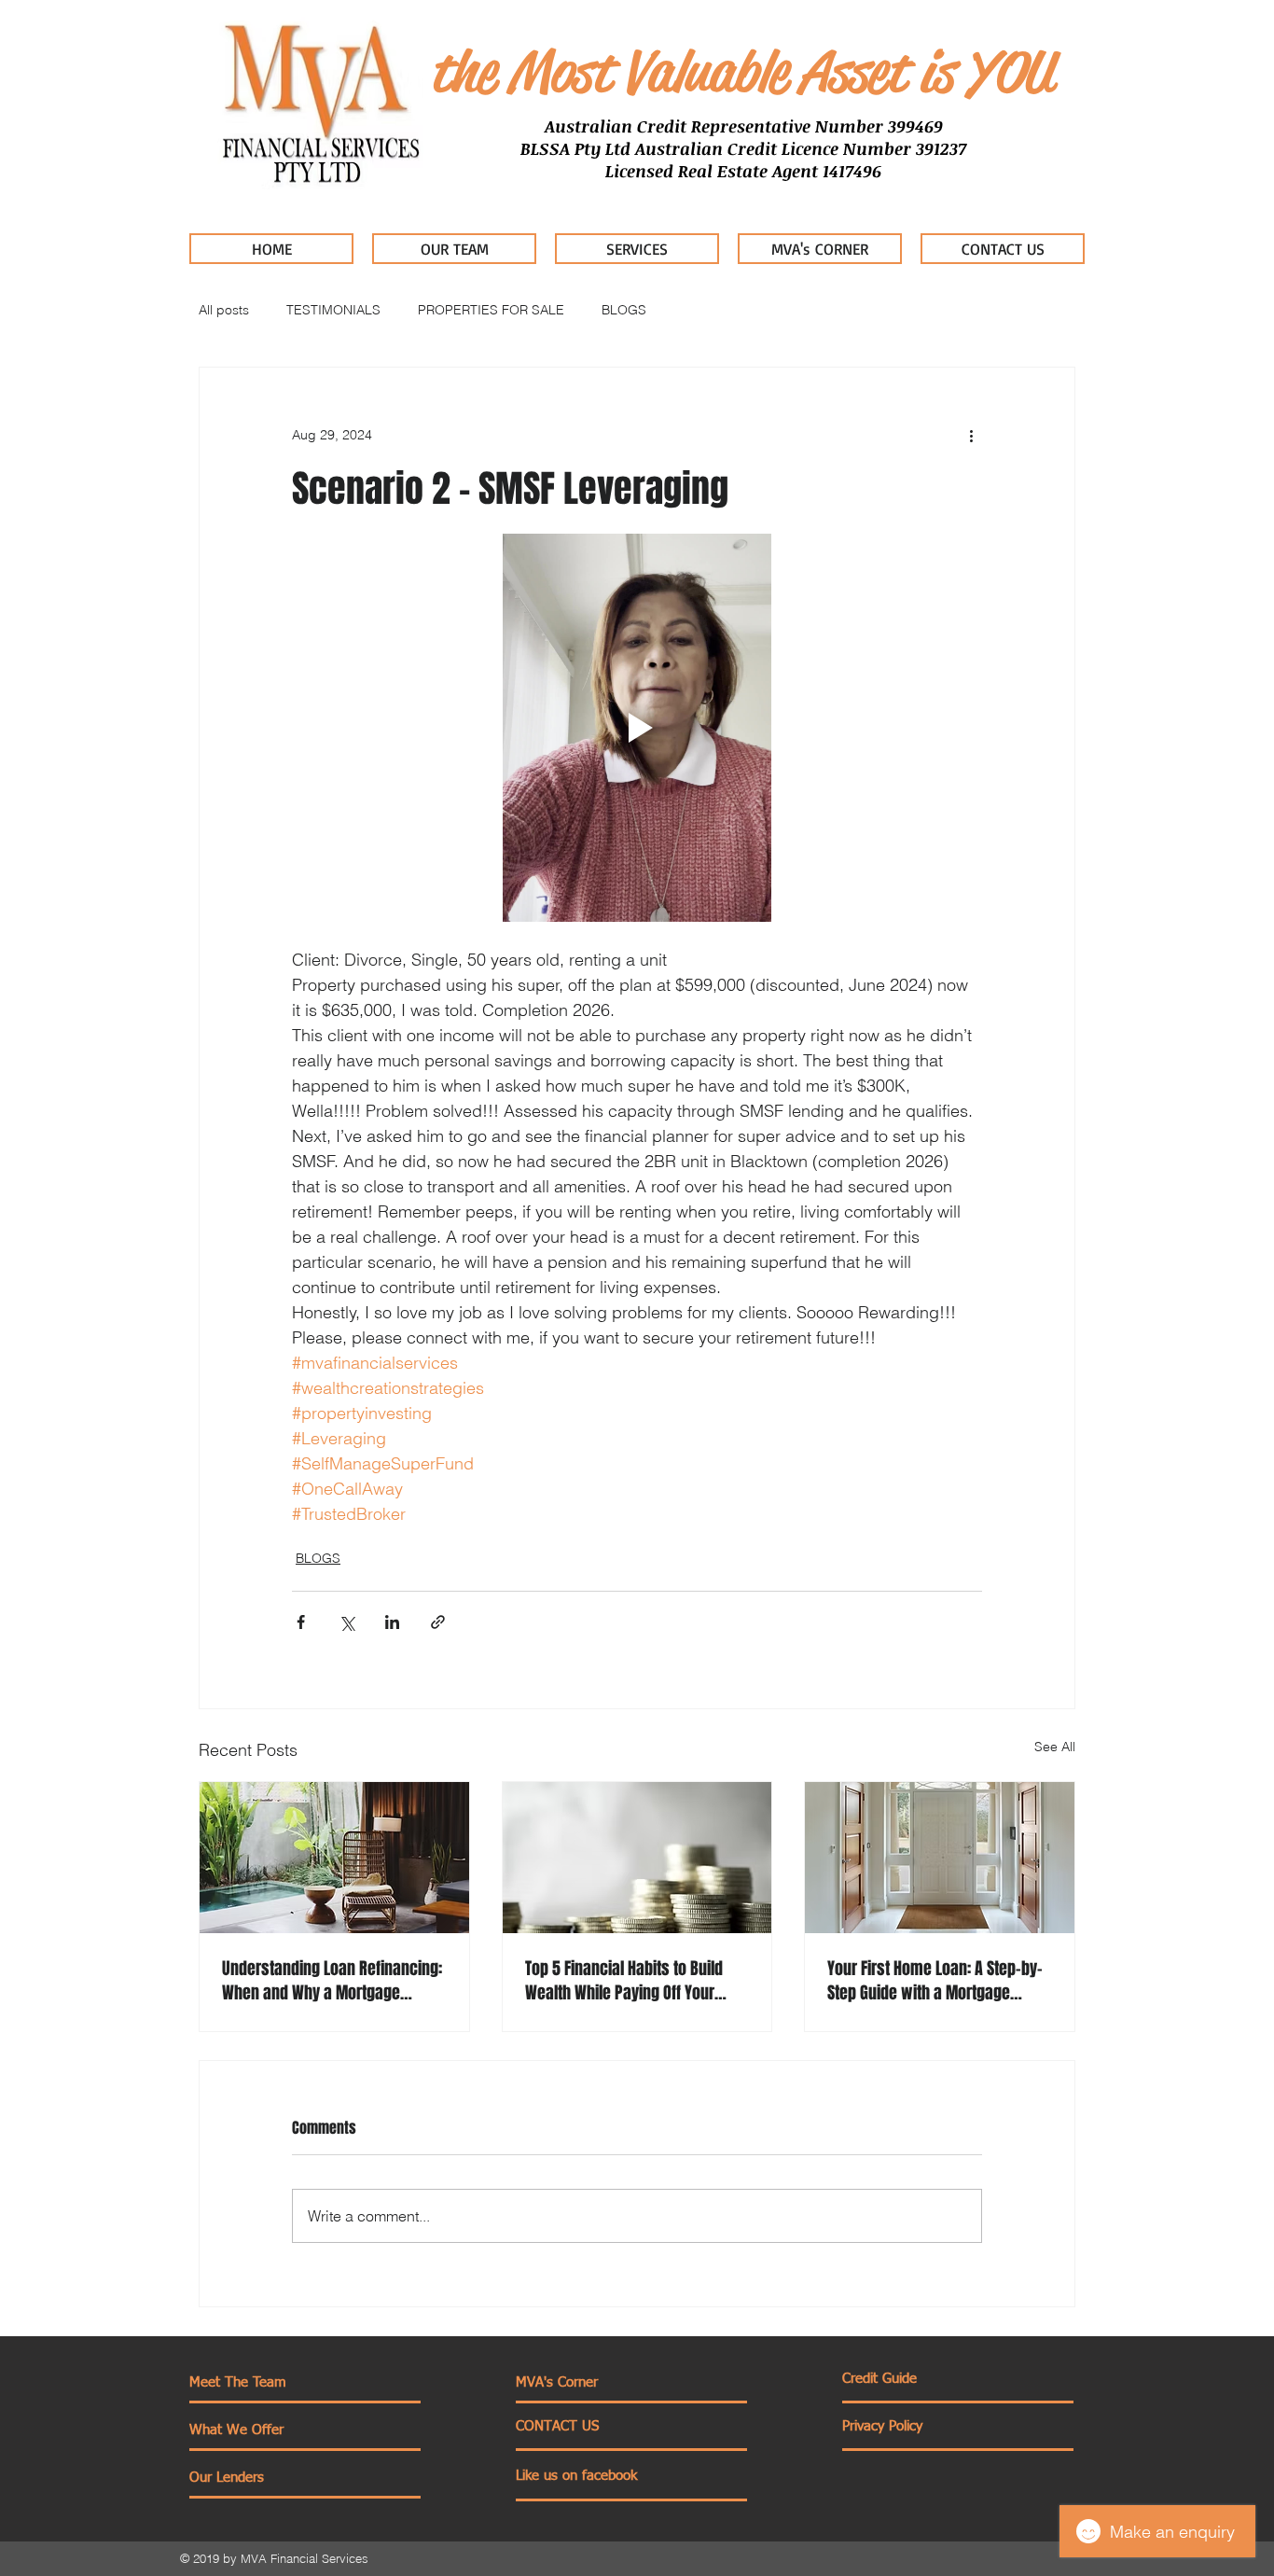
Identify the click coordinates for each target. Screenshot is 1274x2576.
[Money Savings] (637, 1858)
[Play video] (637, 728)
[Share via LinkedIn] (392, 1622)
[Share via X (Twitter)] (346, 1622)
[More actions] (971, 435)
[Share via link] (438, 1622)
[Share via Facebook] (301, 1622)
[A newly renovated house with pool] (334, 1858)
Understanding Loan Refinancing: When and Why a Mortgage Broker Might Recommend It (332, 1981)
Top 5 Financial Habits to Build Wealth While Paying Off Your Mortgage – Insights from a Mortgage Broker (624, 1981)
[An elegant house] (940, 1858)
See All (1055, 1747)
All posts (224, 310)
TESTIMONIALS (333, 310)
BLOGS (624, 310)
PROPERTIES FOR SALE (491, 310)
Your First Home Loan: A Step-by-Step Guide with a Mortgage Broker (935, 1981)
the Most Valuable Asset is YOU (741, 72)
